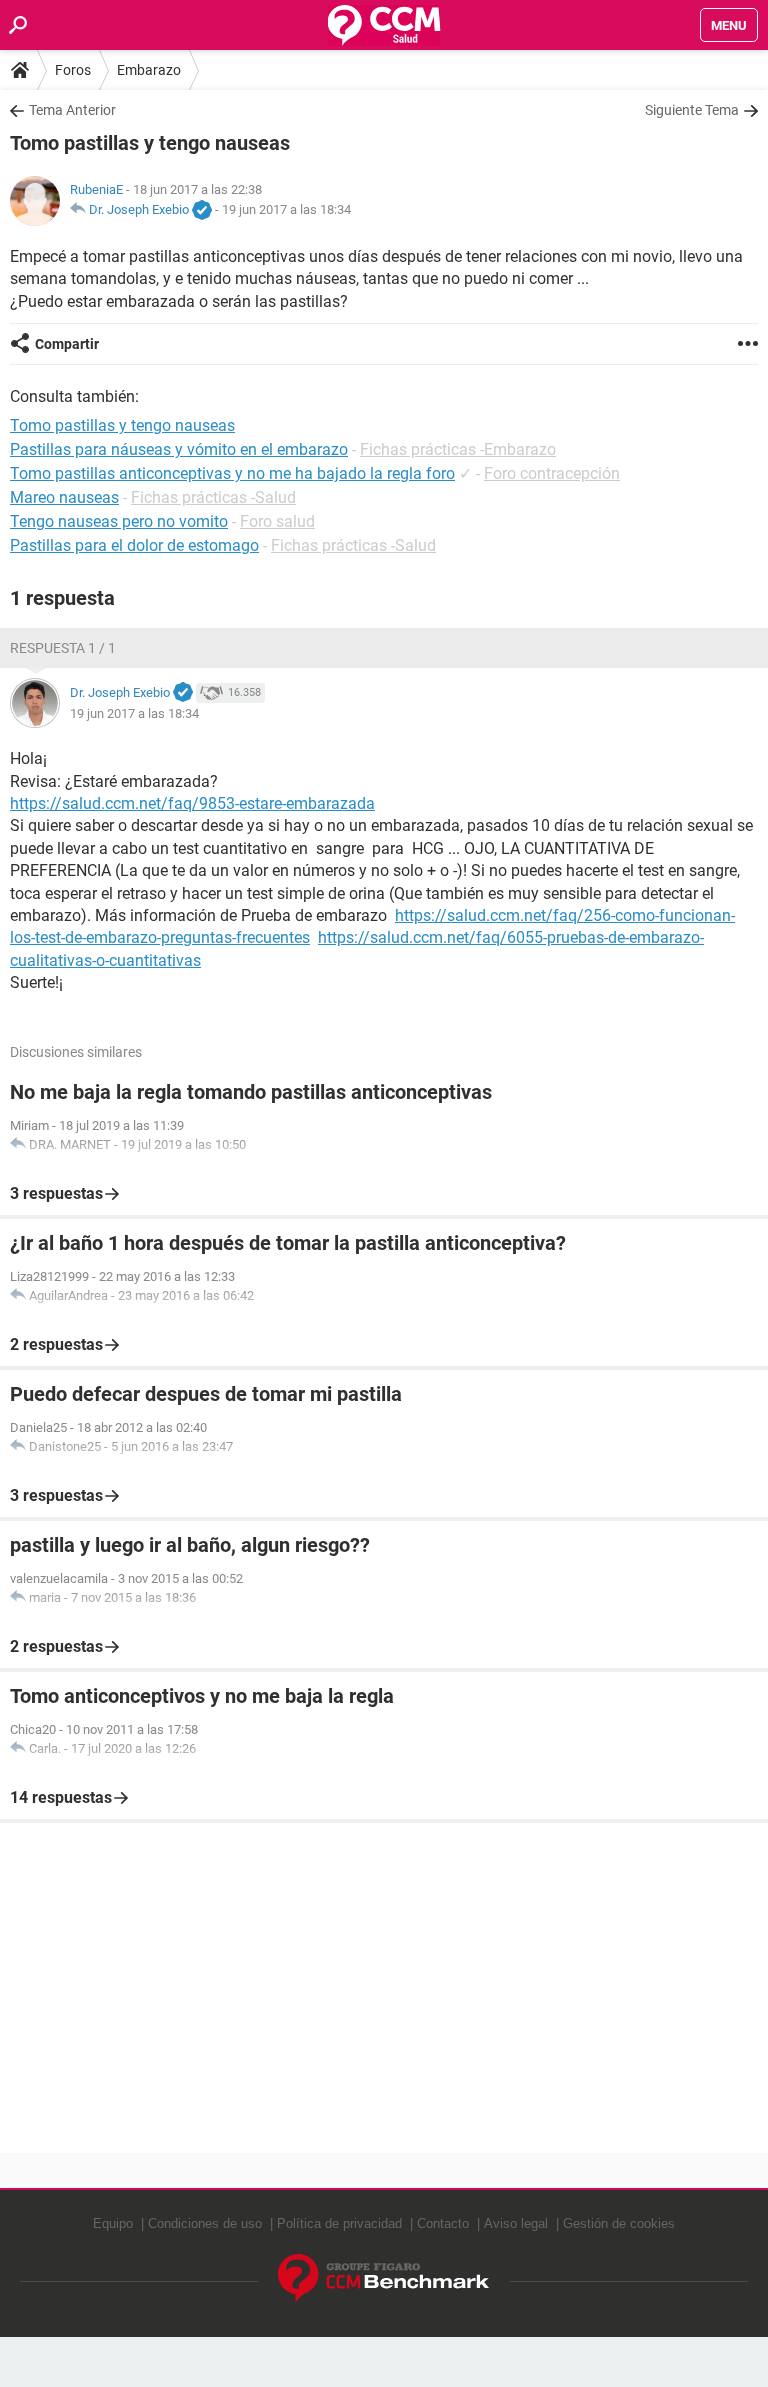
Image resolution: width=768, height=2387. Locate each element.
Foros (73, 70)
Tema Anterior (72, 110)
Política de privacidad (339, 2223)
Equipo (113, 2223)
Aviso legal (516, 2223)
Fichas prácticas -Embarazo (458, 449)
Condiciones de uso (205, 2223)
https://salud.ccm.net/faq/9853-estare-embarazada (192, 803)
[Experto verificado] (202, 211)
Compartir (67, 344)
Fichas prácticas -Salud (213, 497)
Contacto (443, 2223)
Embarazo (149, 70)
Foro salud (277, 521)
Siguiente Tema (692, 110)
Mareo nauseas (64, 497)
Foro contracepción (552, 473)
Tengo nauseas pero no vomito (119, 521)
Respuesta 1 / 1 (63, 648)
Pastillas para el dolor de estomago (134, 545)
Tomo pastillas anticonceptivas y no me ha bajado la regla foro (232, 473)
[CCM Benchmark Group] (384, 2278)
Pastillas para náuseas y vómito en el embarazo (179, 449)
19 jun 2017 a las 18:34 (286, 209)
